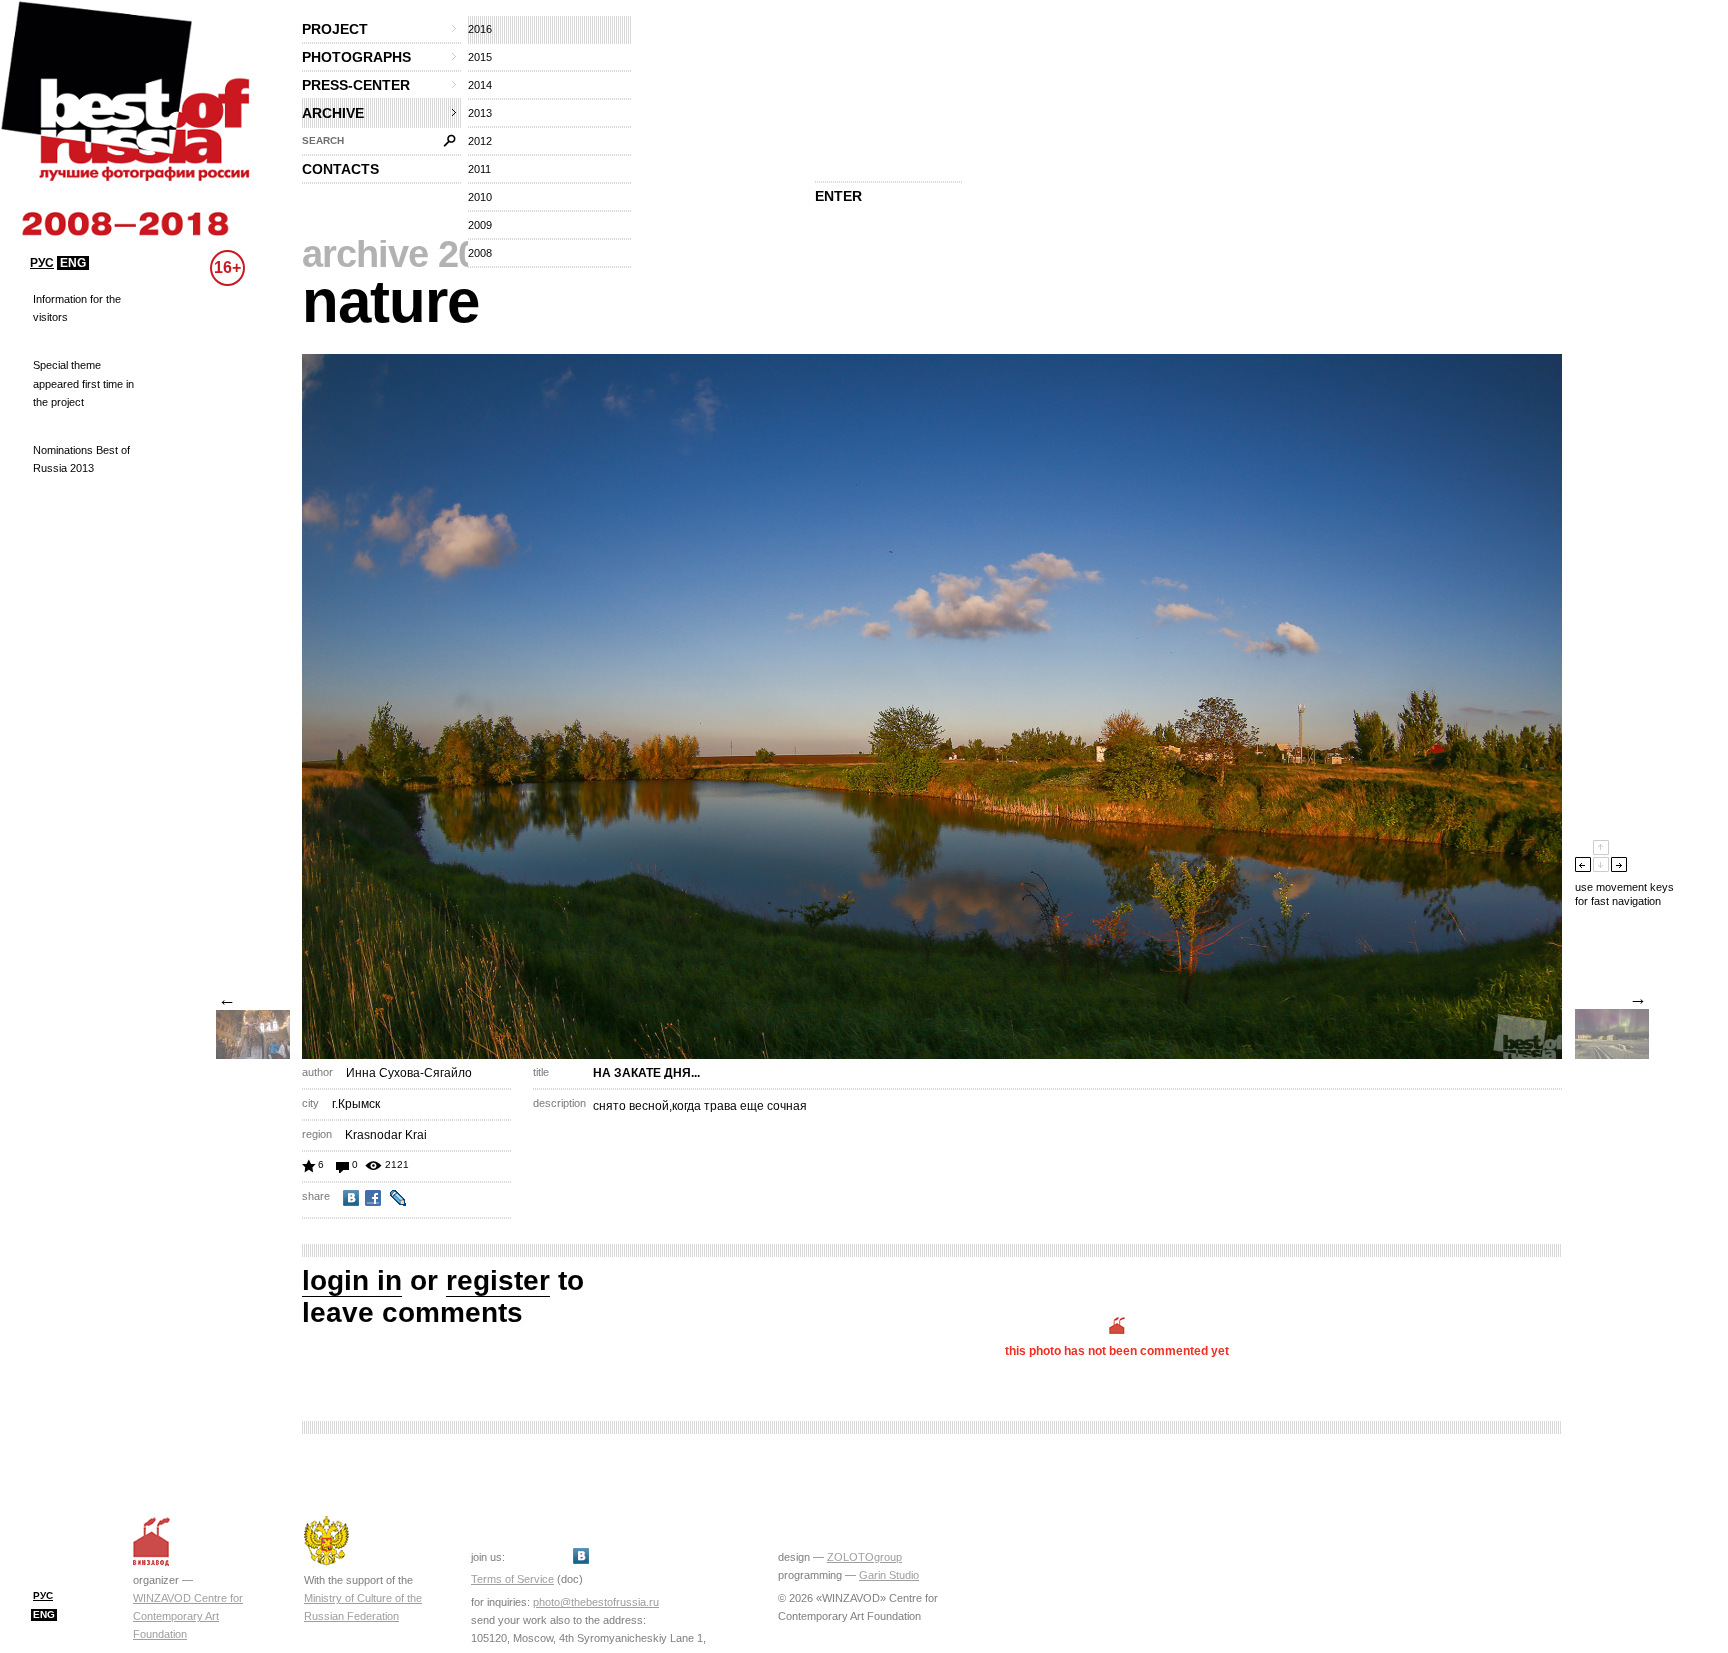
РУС (42, 263)
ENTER (838, 196)
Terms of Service (512, 1579)
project (335, 29)
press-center (356, 85)
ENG (73, 263)
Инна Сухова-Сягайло (409, 1073)
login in (352, 1280)
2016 (480, 29)
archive (333, 113)
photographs (356, 57)
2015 (480, 57)
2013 (480, 113)
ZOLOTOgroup (864, 1557)
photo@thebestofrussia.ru (596, 1602)
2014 (480, 85)
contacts (340, 169)
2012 (480, 141)
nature (390, 301)
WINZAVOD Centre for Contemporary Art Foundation (188, 1616)
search (323, 140)
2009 (480, 225)
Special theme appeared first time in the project (83, 383)
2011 (479, 169)
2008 (480, 253)
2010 (480, 197)
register (498, 1280)
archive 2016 (410, 254)
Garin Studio (889, 1575)
